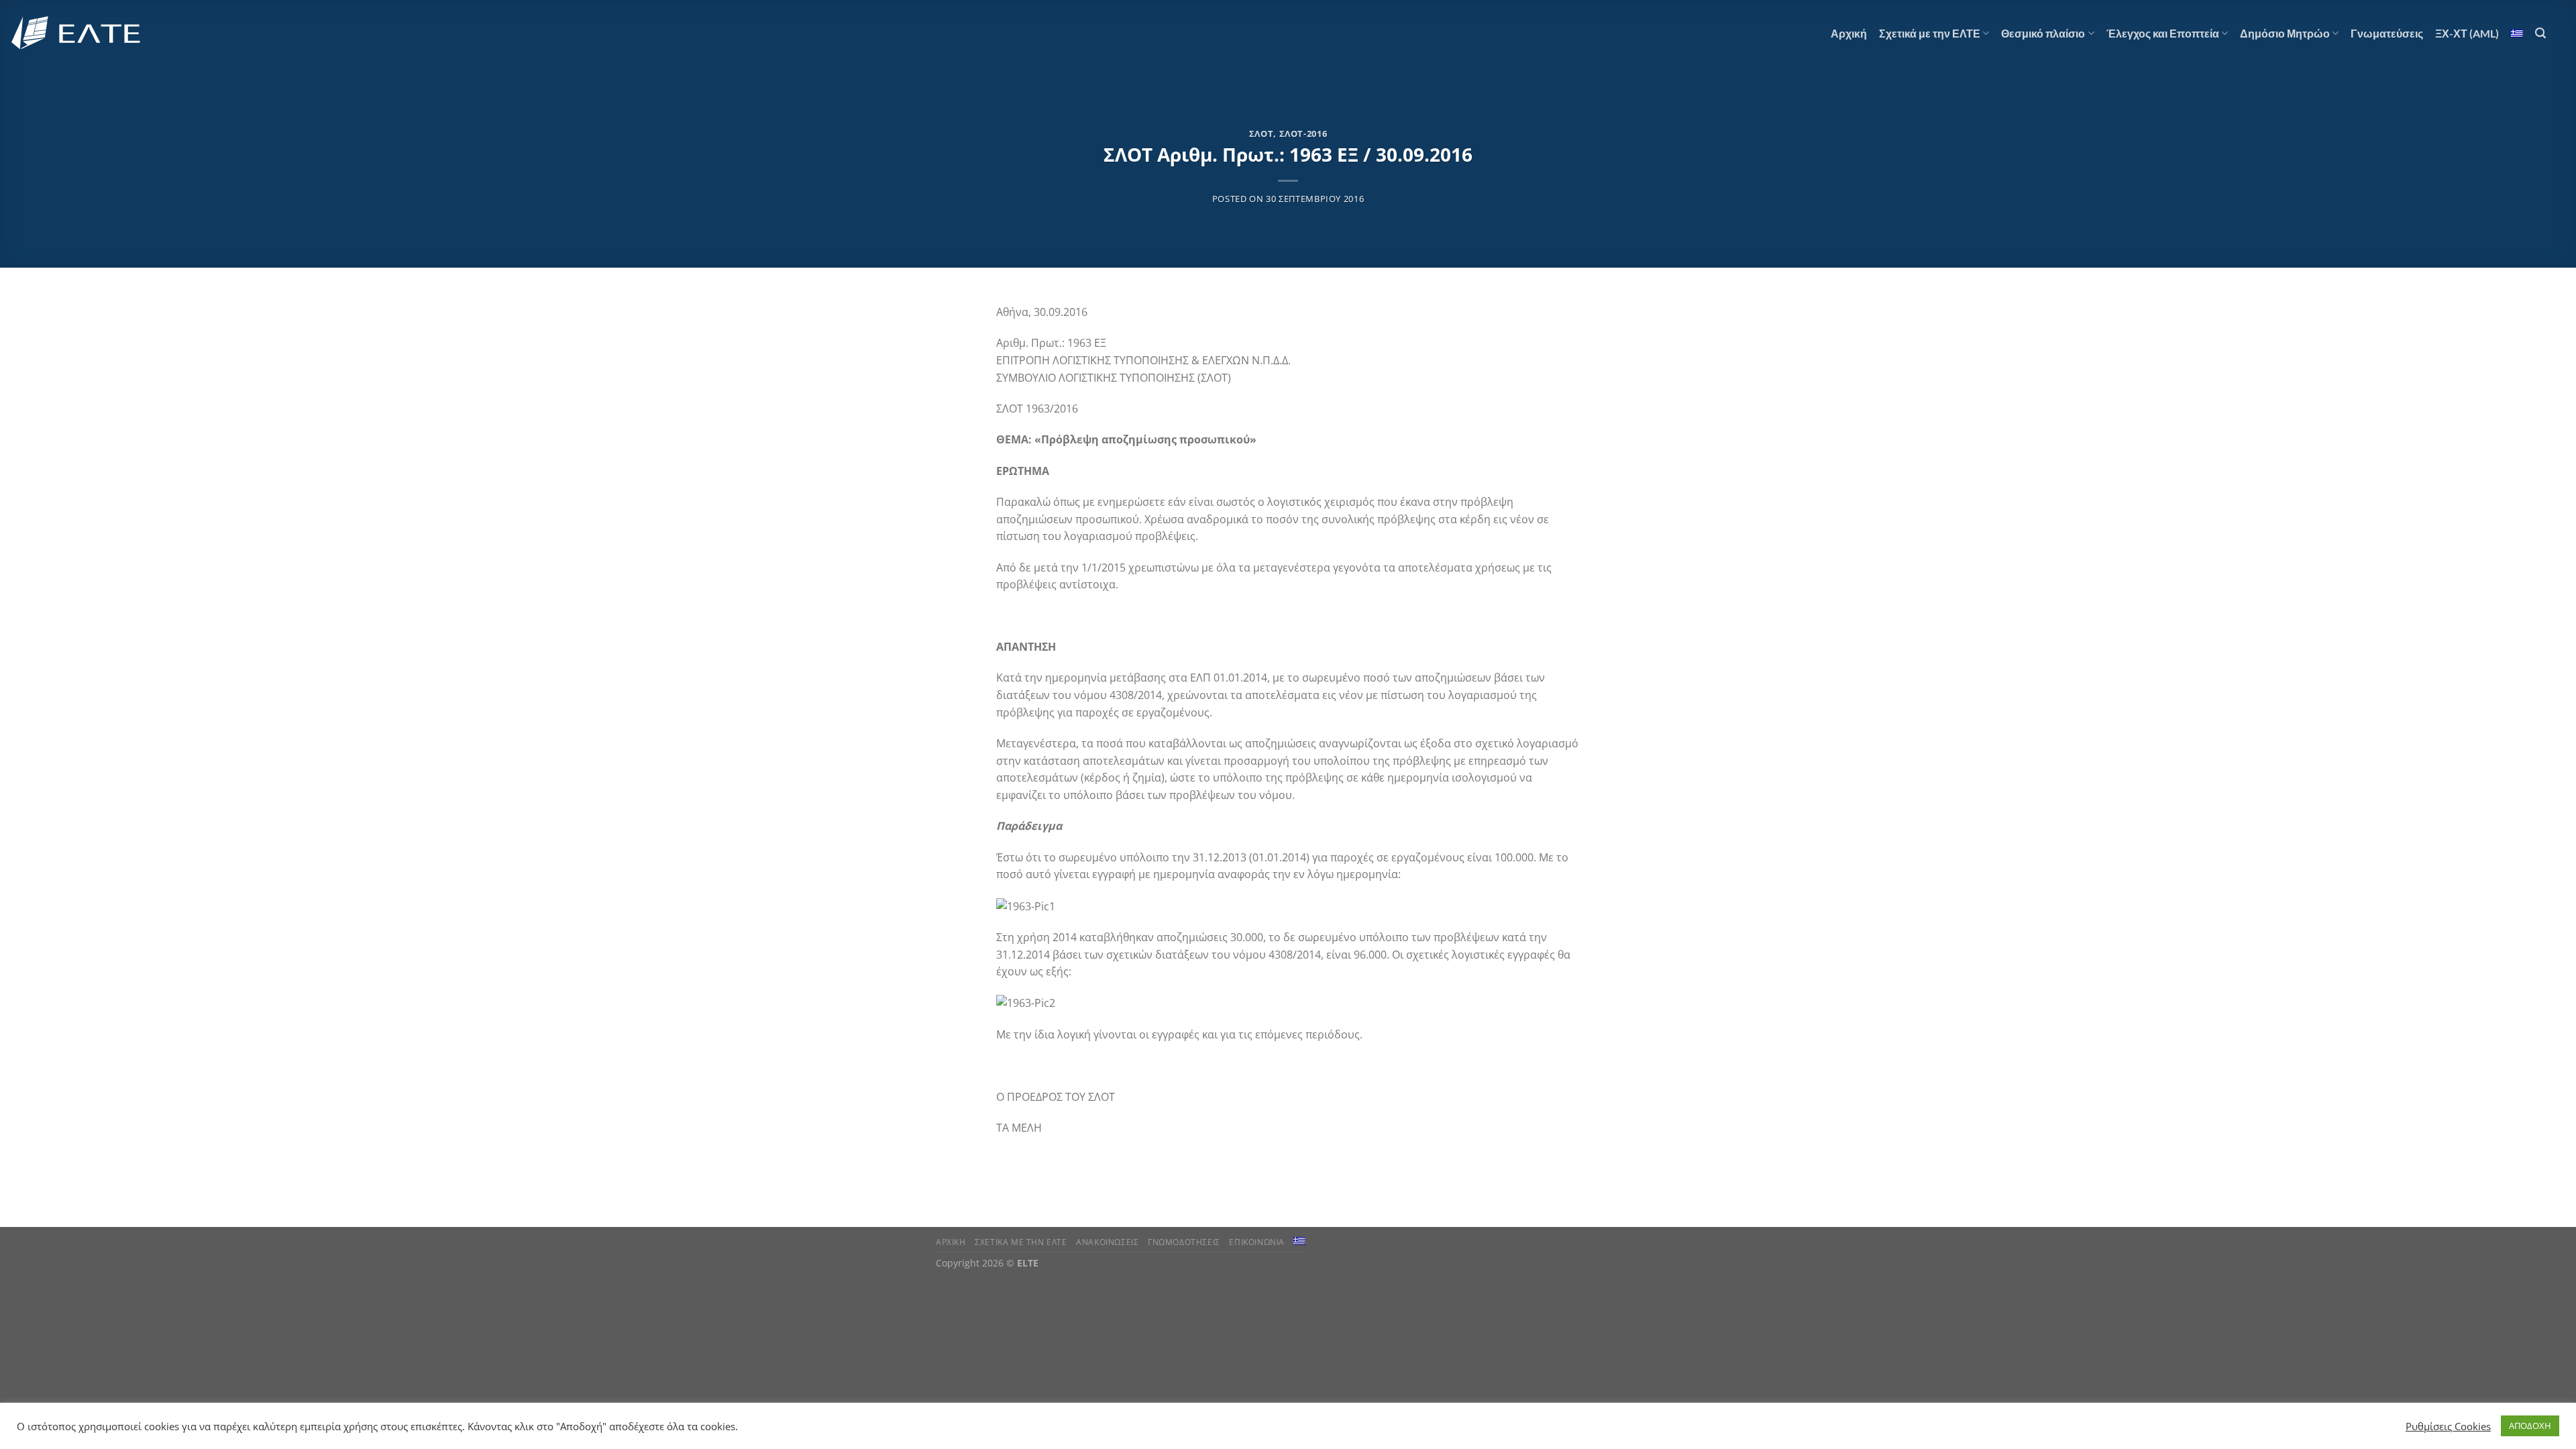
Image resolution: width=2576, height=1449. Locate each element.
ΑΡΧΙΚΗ (951, 1242)
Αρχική (1849, 33)
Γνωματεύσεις (2387, 33)
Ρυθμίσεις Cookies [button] (2448, 1426)
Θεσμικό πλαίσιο (2043, 33)
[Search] (2540, 33)
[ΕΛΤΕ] (77, 33)
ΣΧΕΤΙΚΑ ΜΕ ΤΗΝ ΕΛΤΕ (1021, 1242)
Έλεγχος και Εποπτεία (2163, 33)
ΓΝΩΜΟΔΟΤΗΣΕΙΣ (1184, 1242)
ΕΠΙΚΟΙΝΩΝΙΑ (1257, 1242)
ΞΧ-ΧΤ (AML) (2467, 33)
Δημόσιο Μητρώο (2285, 33)
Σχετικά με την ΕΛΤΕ (1930, 33)
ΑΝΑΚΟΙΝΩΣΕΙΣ (1107, 1242)
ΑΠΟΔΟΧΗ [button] (2530, 1426)
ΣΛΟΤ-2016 (1303, 133)
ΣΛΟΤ (1262, 133)
